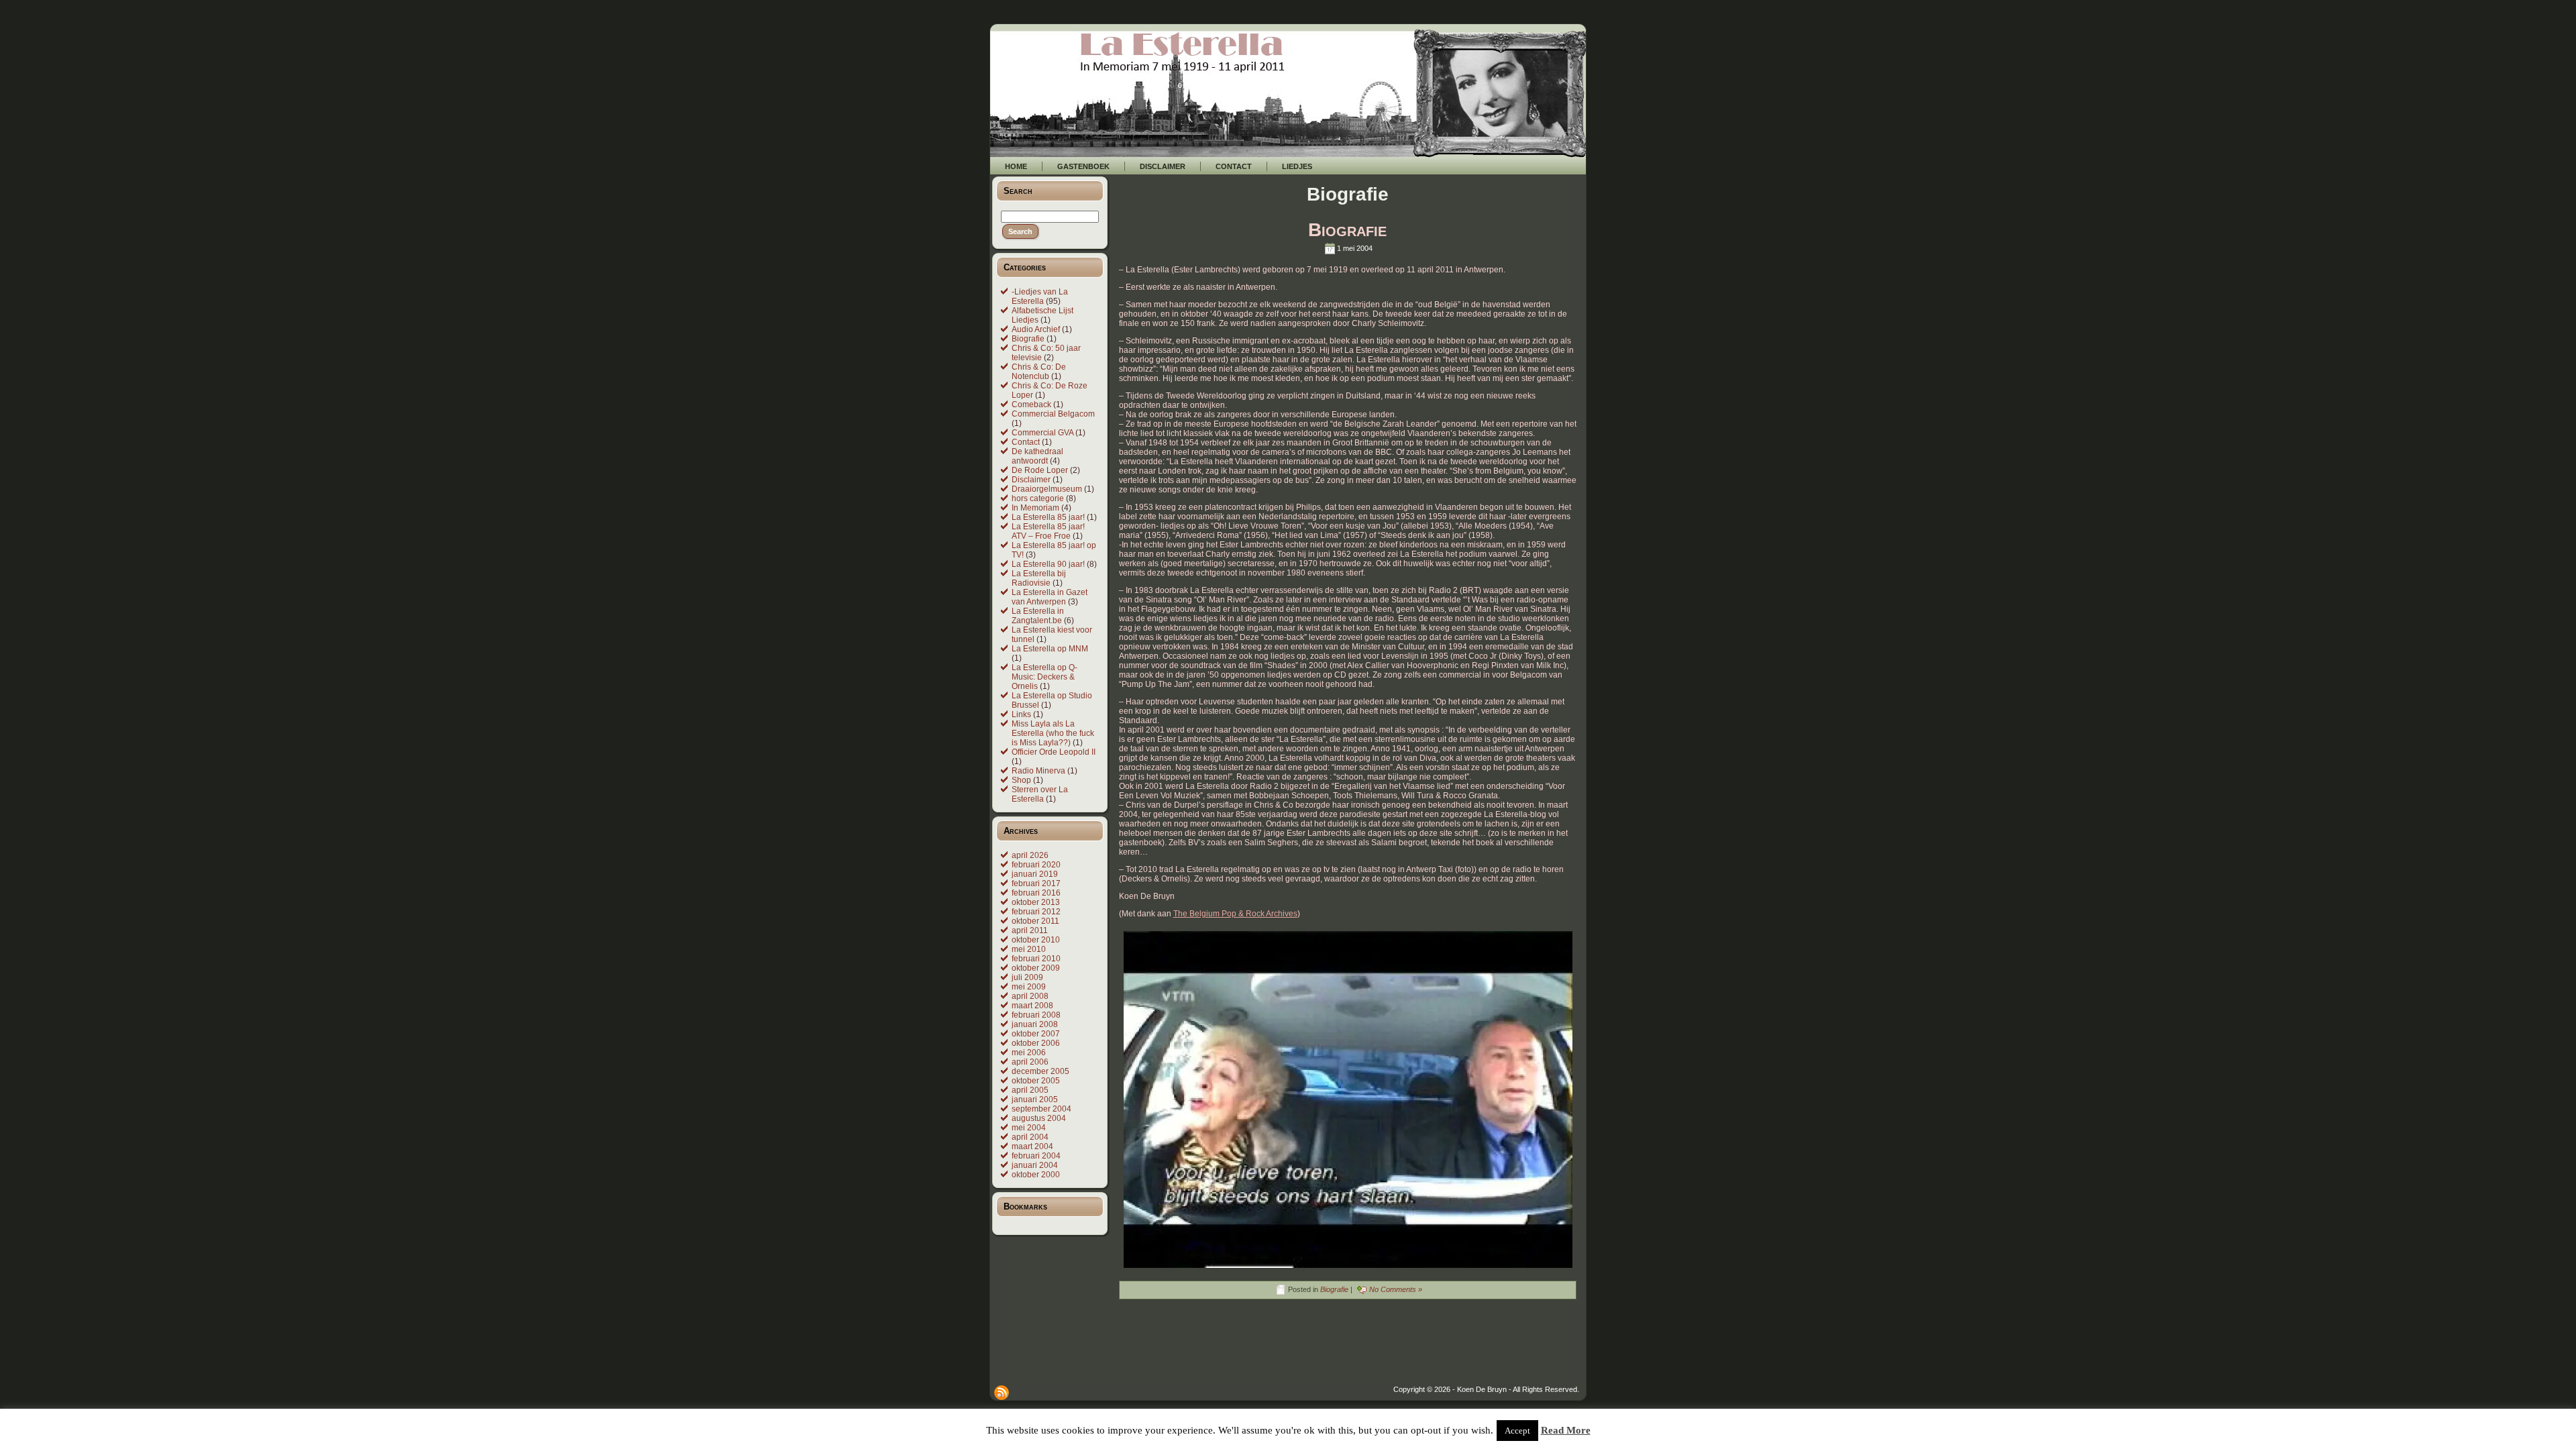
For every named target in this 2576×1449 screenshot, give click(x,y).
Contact (1026, 442)
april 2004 (1030, 1137)
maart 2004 (1032, 1146)
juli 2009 (1027, 977)
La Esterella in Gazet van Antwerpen (1050, 597)
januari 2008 (1035, 1024)
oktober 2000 (1036, 1175)
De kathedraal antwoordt (1037, 456)
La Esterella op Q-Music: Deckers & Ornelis (1044, 677)
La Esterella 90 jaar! (1048, 564)
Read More (1566, 1430)
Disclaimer (1031, 480)
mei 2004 (1029, 1128)
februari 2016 (1036, 893)
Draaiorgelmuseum (1047, 489)
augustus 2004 (1039, 1118)
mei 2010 (1029, 949)
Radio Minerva (1038, 771)
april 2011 (1030, 930)
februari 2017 (1036, 883)
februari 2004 (1036, 1156)
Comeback (1031, 405)
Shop (1021, 780)
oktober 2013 (1036, 902)
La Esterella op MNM (1050, 649)
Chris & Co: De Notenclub (1039, 372)
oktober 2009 (1036, 968)
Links (1021, 714)
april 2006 (1030, 1062)
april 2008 (1030, 996)
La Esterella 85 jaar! (1048, 517)
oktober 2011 (1035, 921)
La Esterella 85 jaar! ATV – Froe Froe (1048, 531)
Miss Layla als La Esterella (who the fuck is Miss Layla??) (1053, 733)
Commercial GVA (1042, 433)
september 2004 (1041, 1109)
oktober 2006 (1036, 1043)
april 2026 (1030, 855)
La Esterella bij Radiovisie (1039, 578)
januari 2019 (1035, 874)
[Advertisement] (1342, 1355)
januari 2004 (1035, 1165)
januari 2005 (1035, 1099)
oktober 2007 (1036, 1034)
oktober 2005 (1036, 1081)
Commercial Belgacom (1053, 414)
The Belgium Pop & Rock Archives (1235, 914)
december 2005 (1040, 1071)
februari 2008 (1036, 1015)
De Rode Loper (1040, 470)
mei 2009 (1029, 987)
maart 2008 (1032, 1006)
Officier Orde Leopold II (1054, 752)
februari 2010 (1036, 959)
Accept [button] (1517, 1431)
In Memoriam (1035, 508)
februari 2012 (1036, 912)
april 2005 (1030, 1090)
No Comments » (1396, 1289)
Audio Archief (1036, 329)
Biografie (1028, 339)
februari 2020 (1036, 865)
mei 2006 (1029, 1053)
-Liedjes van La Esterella (1040, 297)
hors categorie (1038, 498)
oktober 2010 (1036, 940)
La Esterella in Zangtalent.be (1038, 616)
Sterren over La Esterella (1040, 794)
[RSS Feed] (1002, 1393)
